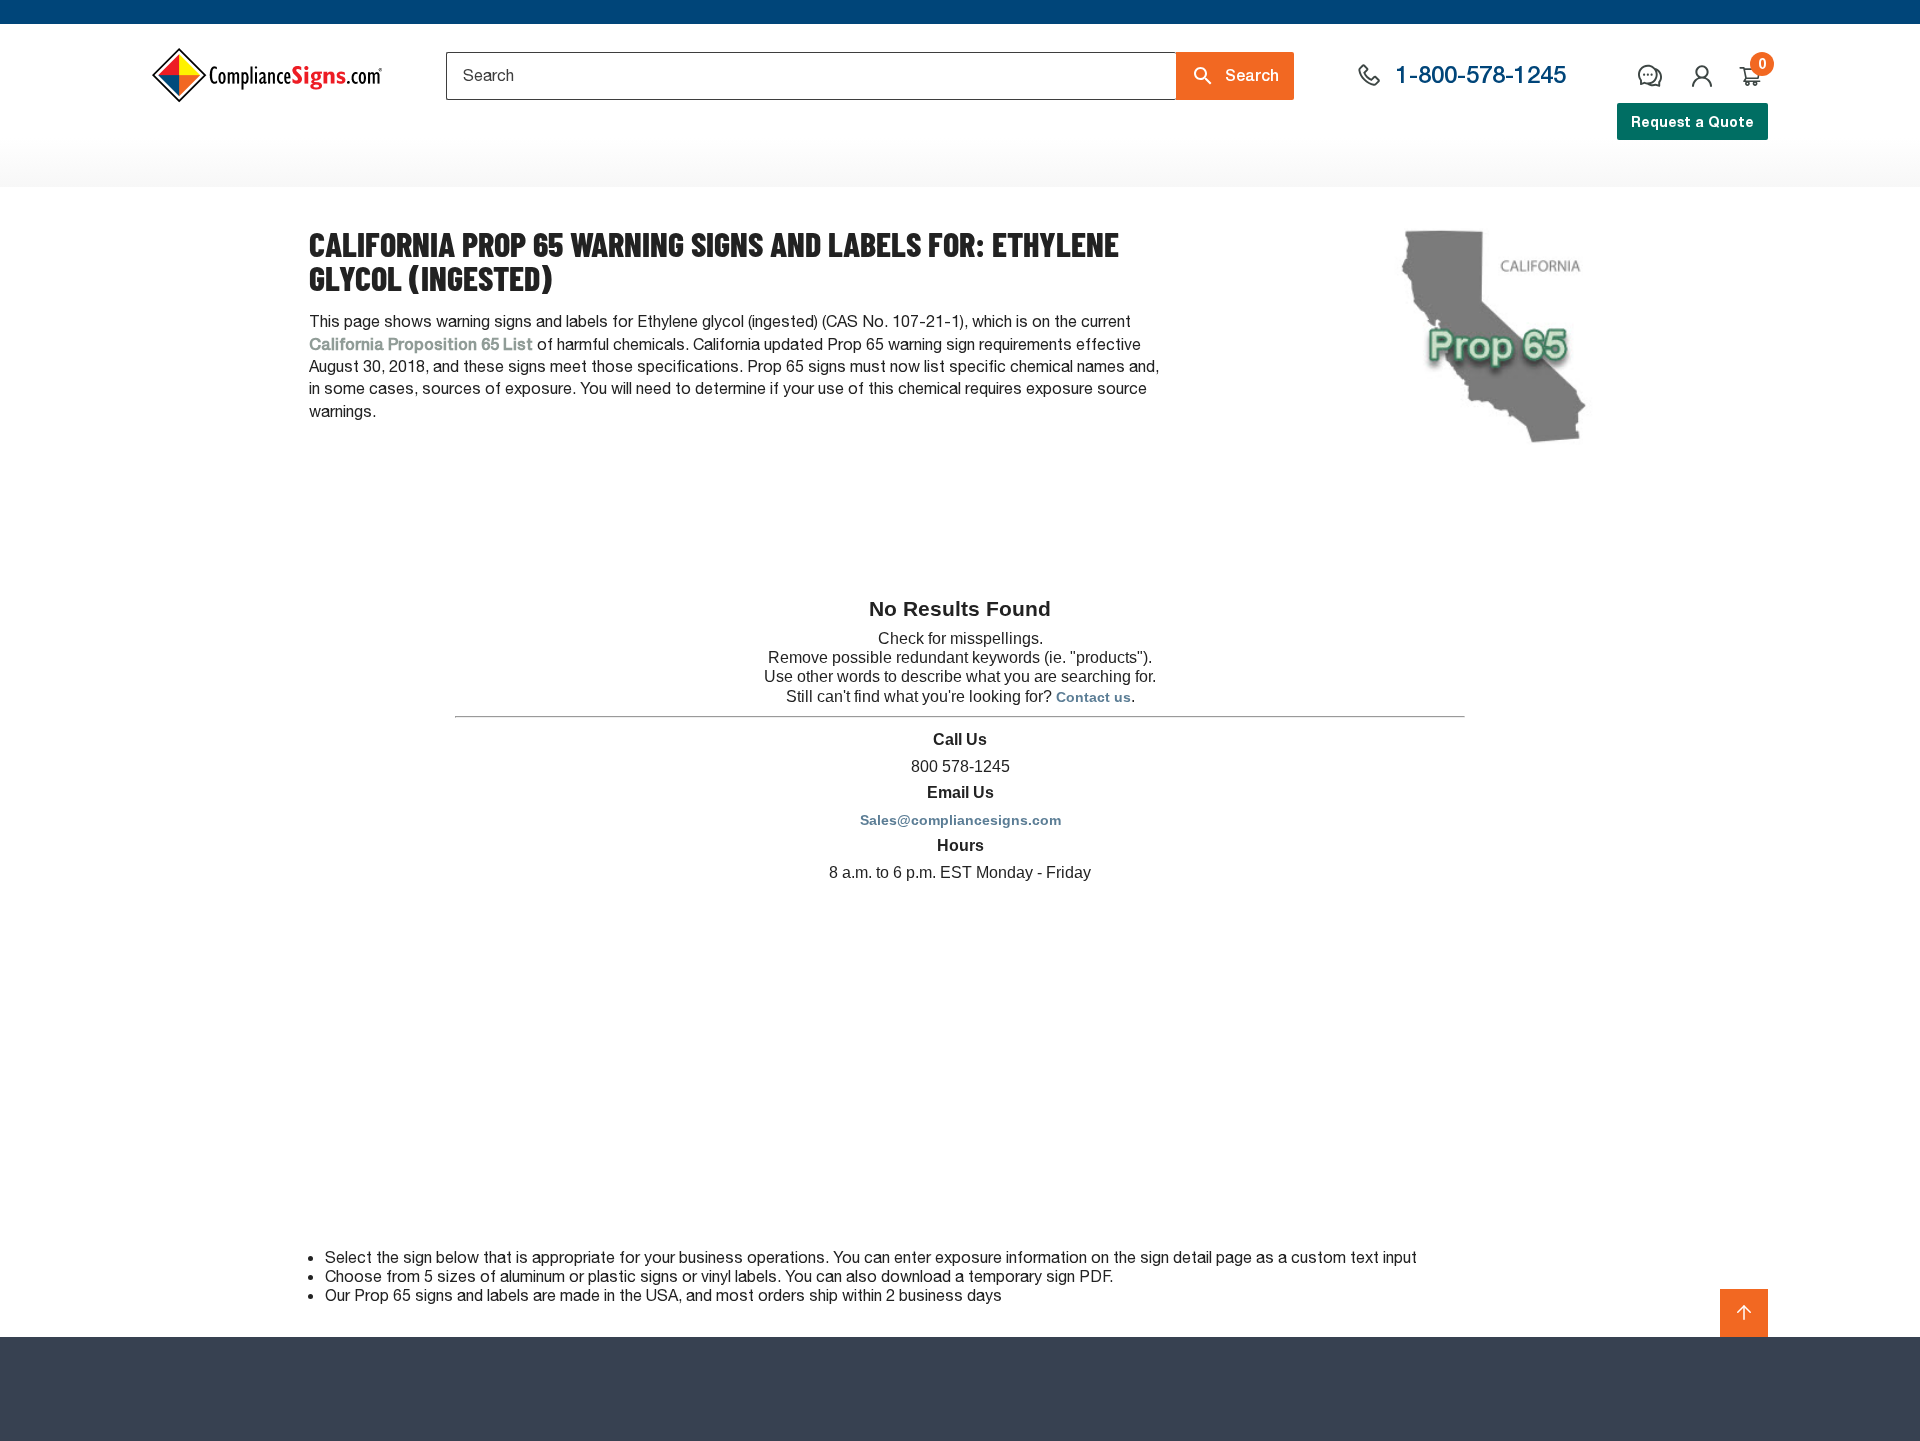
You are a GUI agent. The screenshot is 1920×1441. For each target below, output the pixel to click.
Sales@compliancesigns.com (960, 820)
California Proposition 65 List (421, 344)
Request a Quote (1692, 121)
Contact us (1093, 697)
